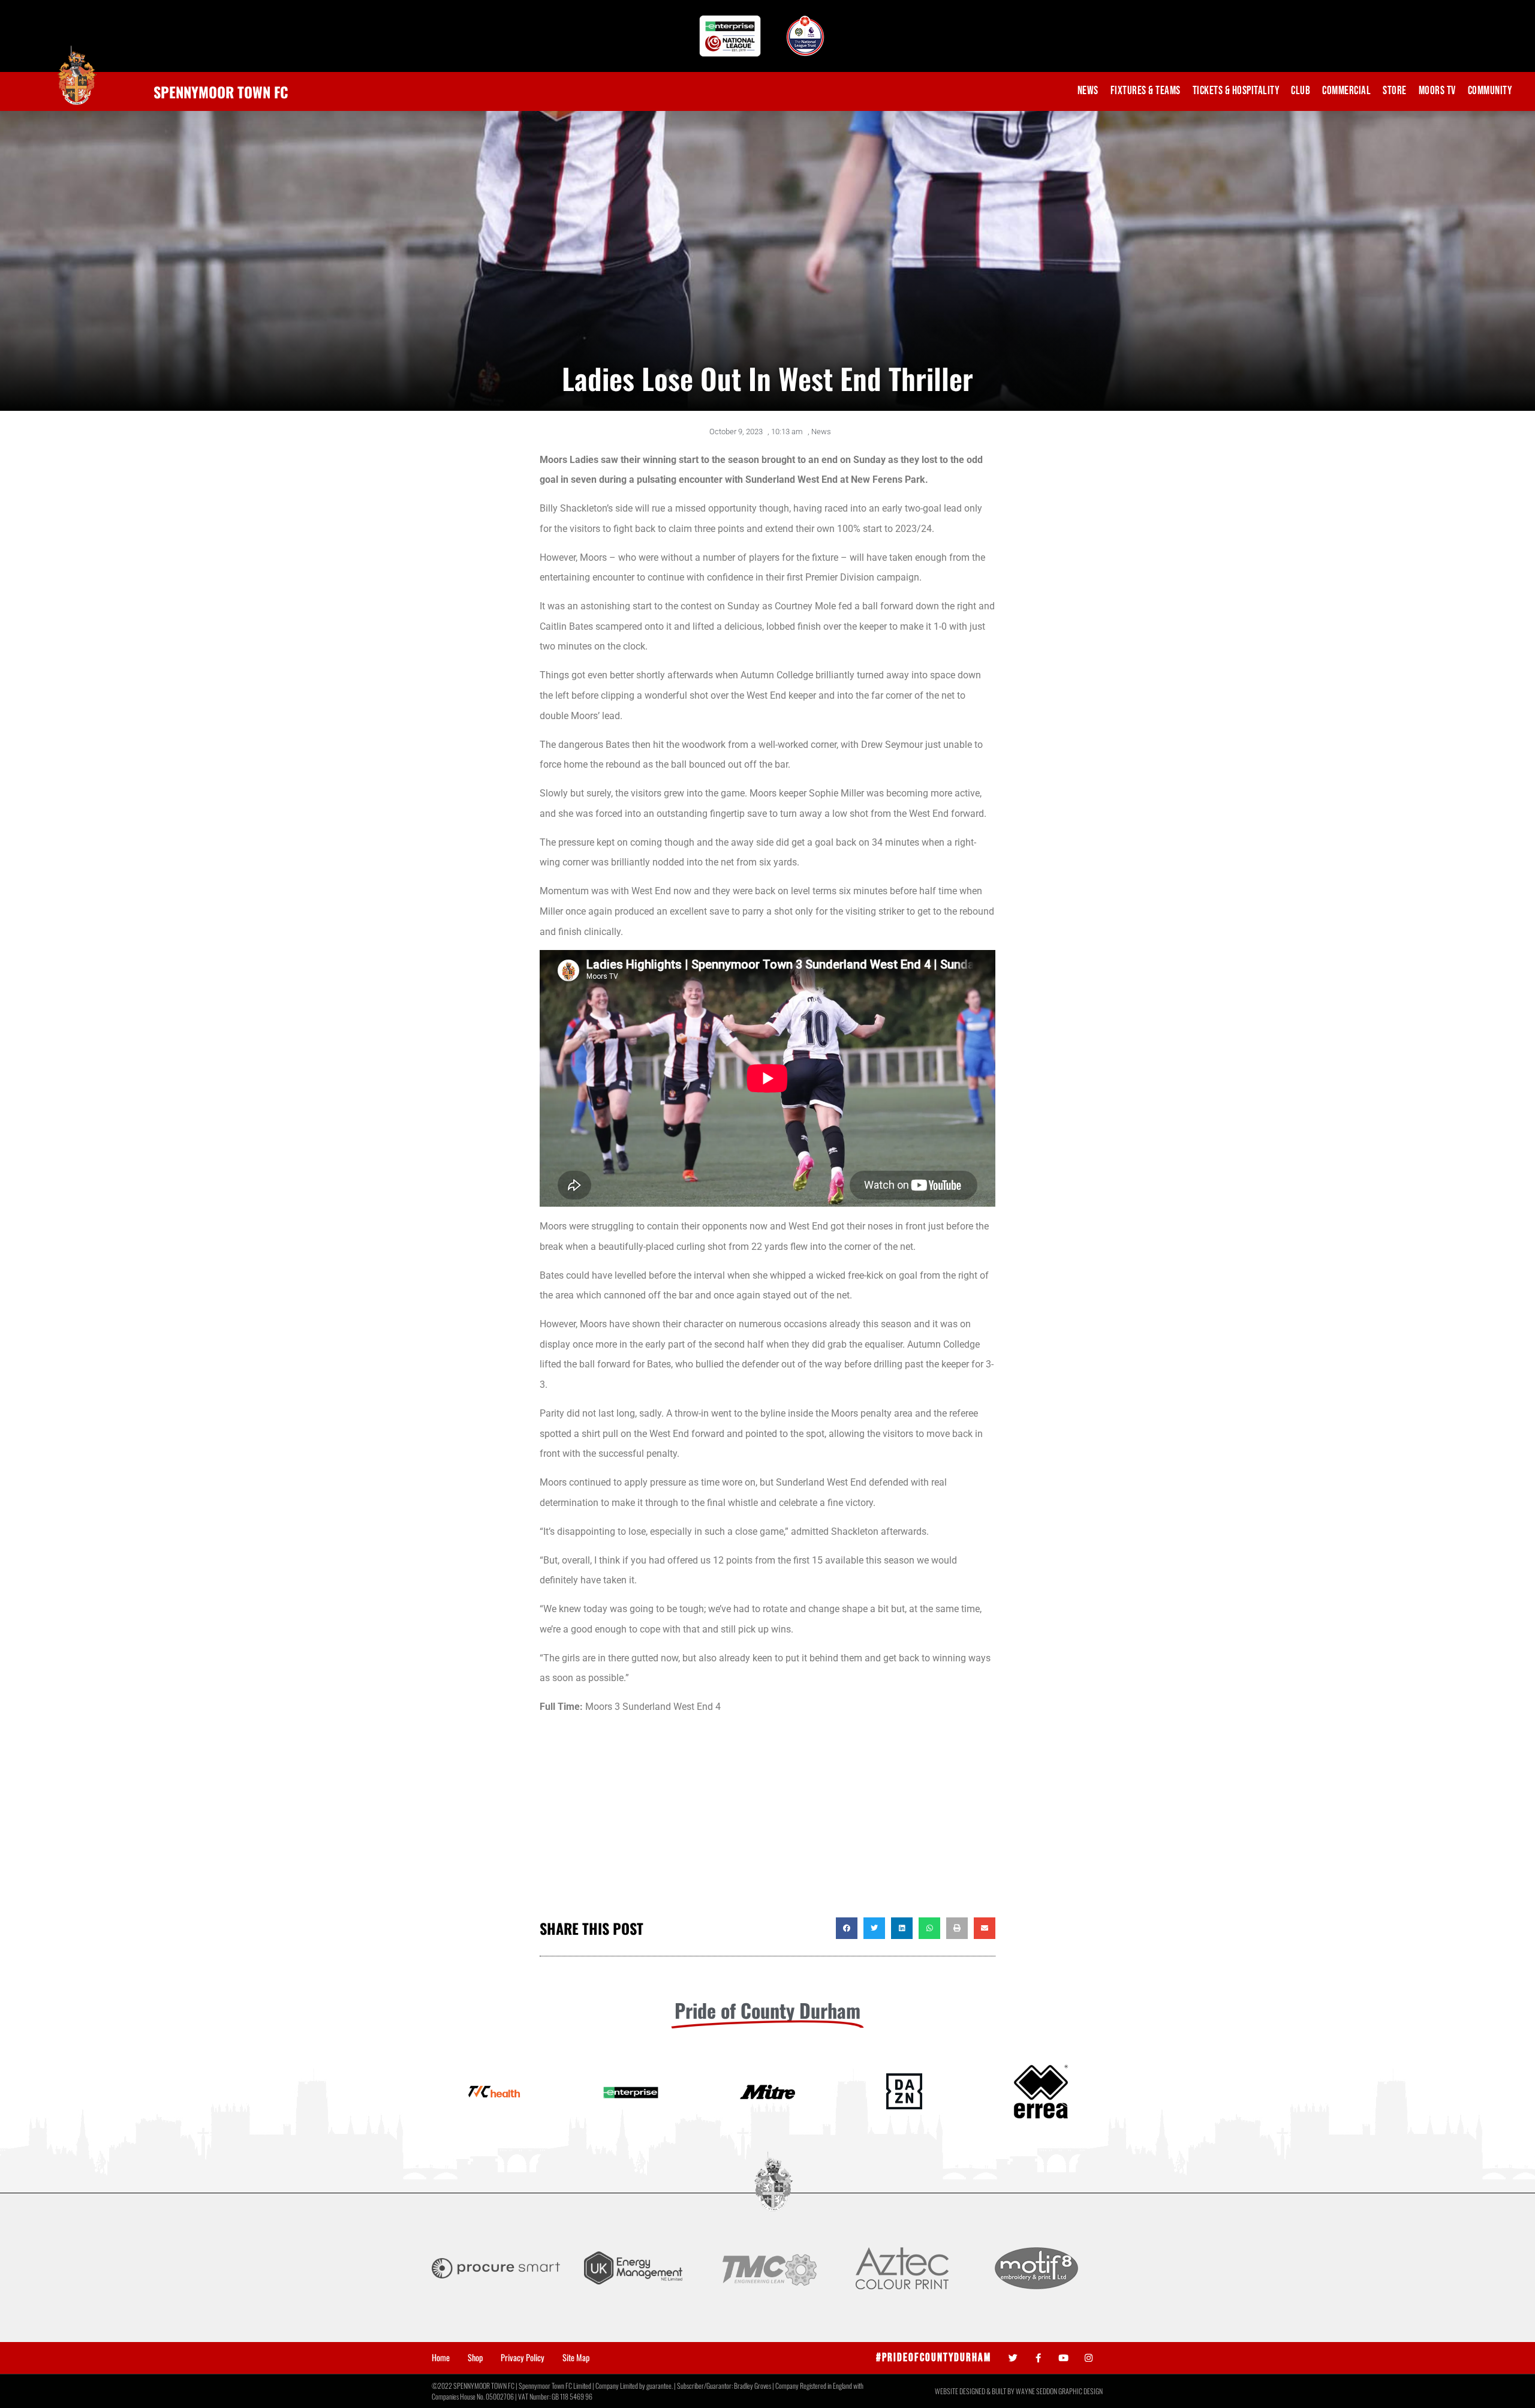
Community (1490, 91)
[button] (847, 1928)
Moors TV (1437, 91)
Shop (475, 2358)
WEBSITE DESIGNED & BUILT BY (975, 2391)
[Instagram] (1089, 2358)
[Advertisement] (767, 1821)
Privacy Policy (523, 2358)
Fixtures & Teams (1146, 91)
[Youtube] (1063, 2358)
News (1088, 91)
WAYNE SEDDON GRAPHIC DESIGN (1059, 2391)
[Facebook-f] (1038, 2358)
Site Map (576, 2358)
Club (1301, 91)
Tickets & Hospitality (1236, 91)
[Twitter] (1013, 2358)
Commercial (1346, 91)
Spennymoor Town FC (221, 92)
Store (1395, 91)
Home (441, 2358)
